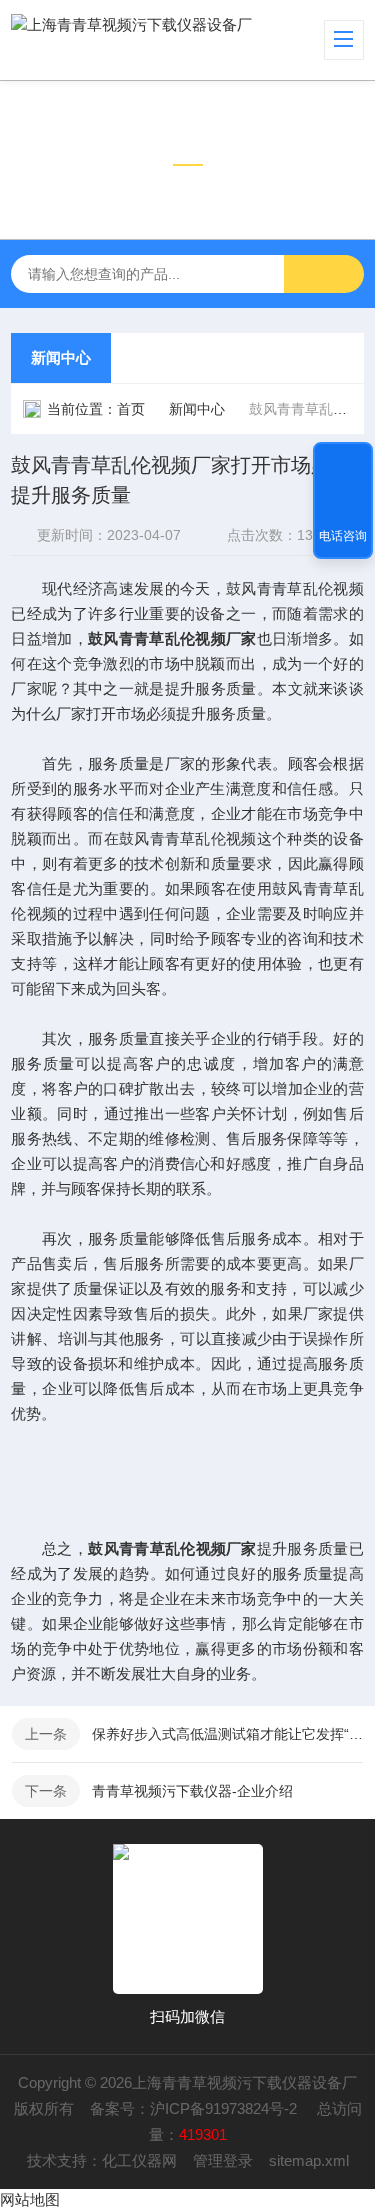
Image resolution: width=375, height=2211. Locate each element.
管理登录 (223, 2160)
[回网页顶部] (343, 464)
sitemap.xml (309, 2160)
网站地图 (30, 2199)
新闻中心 (61, 357)
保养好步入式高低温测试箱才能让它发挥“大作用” (227, 1734)
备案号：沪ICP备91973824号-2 (195, 2108)
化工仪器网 (139, 2160)
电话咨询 (343, 536)
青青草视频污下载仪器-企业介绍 (192, 1791)
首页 (131, 409)
